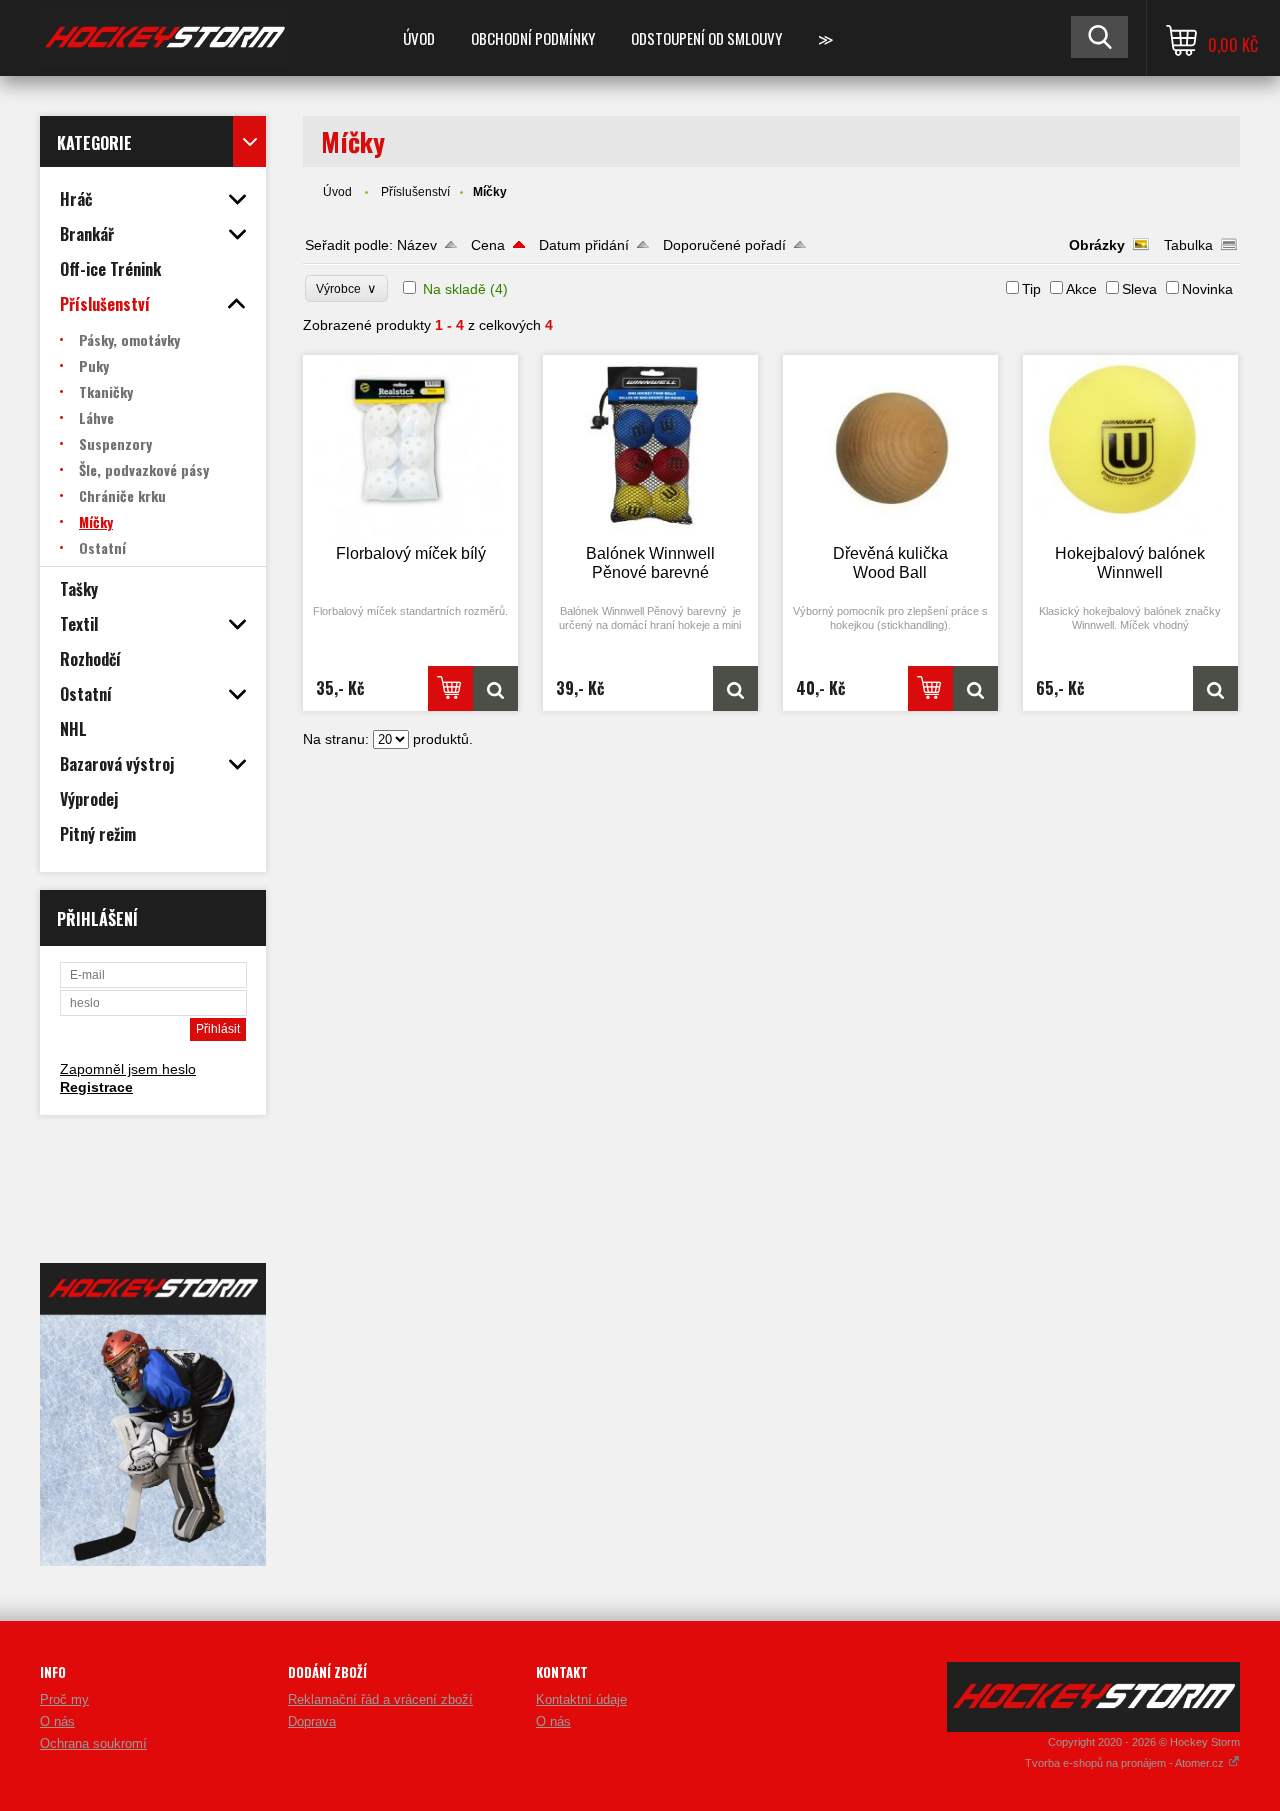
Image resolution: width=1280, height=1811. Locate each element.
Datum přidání (584, 245)
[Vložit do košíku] (450, 688)
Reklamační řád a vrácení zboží (380, 1699)
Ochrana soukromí (93, 1743)
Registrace (96, 1087)
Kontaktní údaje (581, 1699)
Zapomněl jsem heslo (128, 1069)
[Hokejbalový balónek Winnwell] (1131, 448)
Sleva (1139, 289)
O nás (57, 1721)
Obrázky (1097, 245)
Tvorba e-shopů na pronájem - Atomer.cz (1126, 1763)
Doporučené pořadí (724, 245)
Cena (488, 245)
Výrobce (346, 288)
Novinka (1207, 289)
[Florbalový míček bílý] (411, 448)
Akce (1081, 289)
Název (417, 245)
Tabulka (1188, 245)
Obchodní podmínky (533, 38)
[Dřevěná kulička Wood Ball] (891, 448)
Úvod (419, 38)
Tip (1031, 289)
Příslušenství (415, 192)
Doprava (312, 1721)
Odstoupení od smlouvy (706, 38)
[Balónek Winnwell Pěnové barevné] (651, 448)
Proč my (64, 1699)
